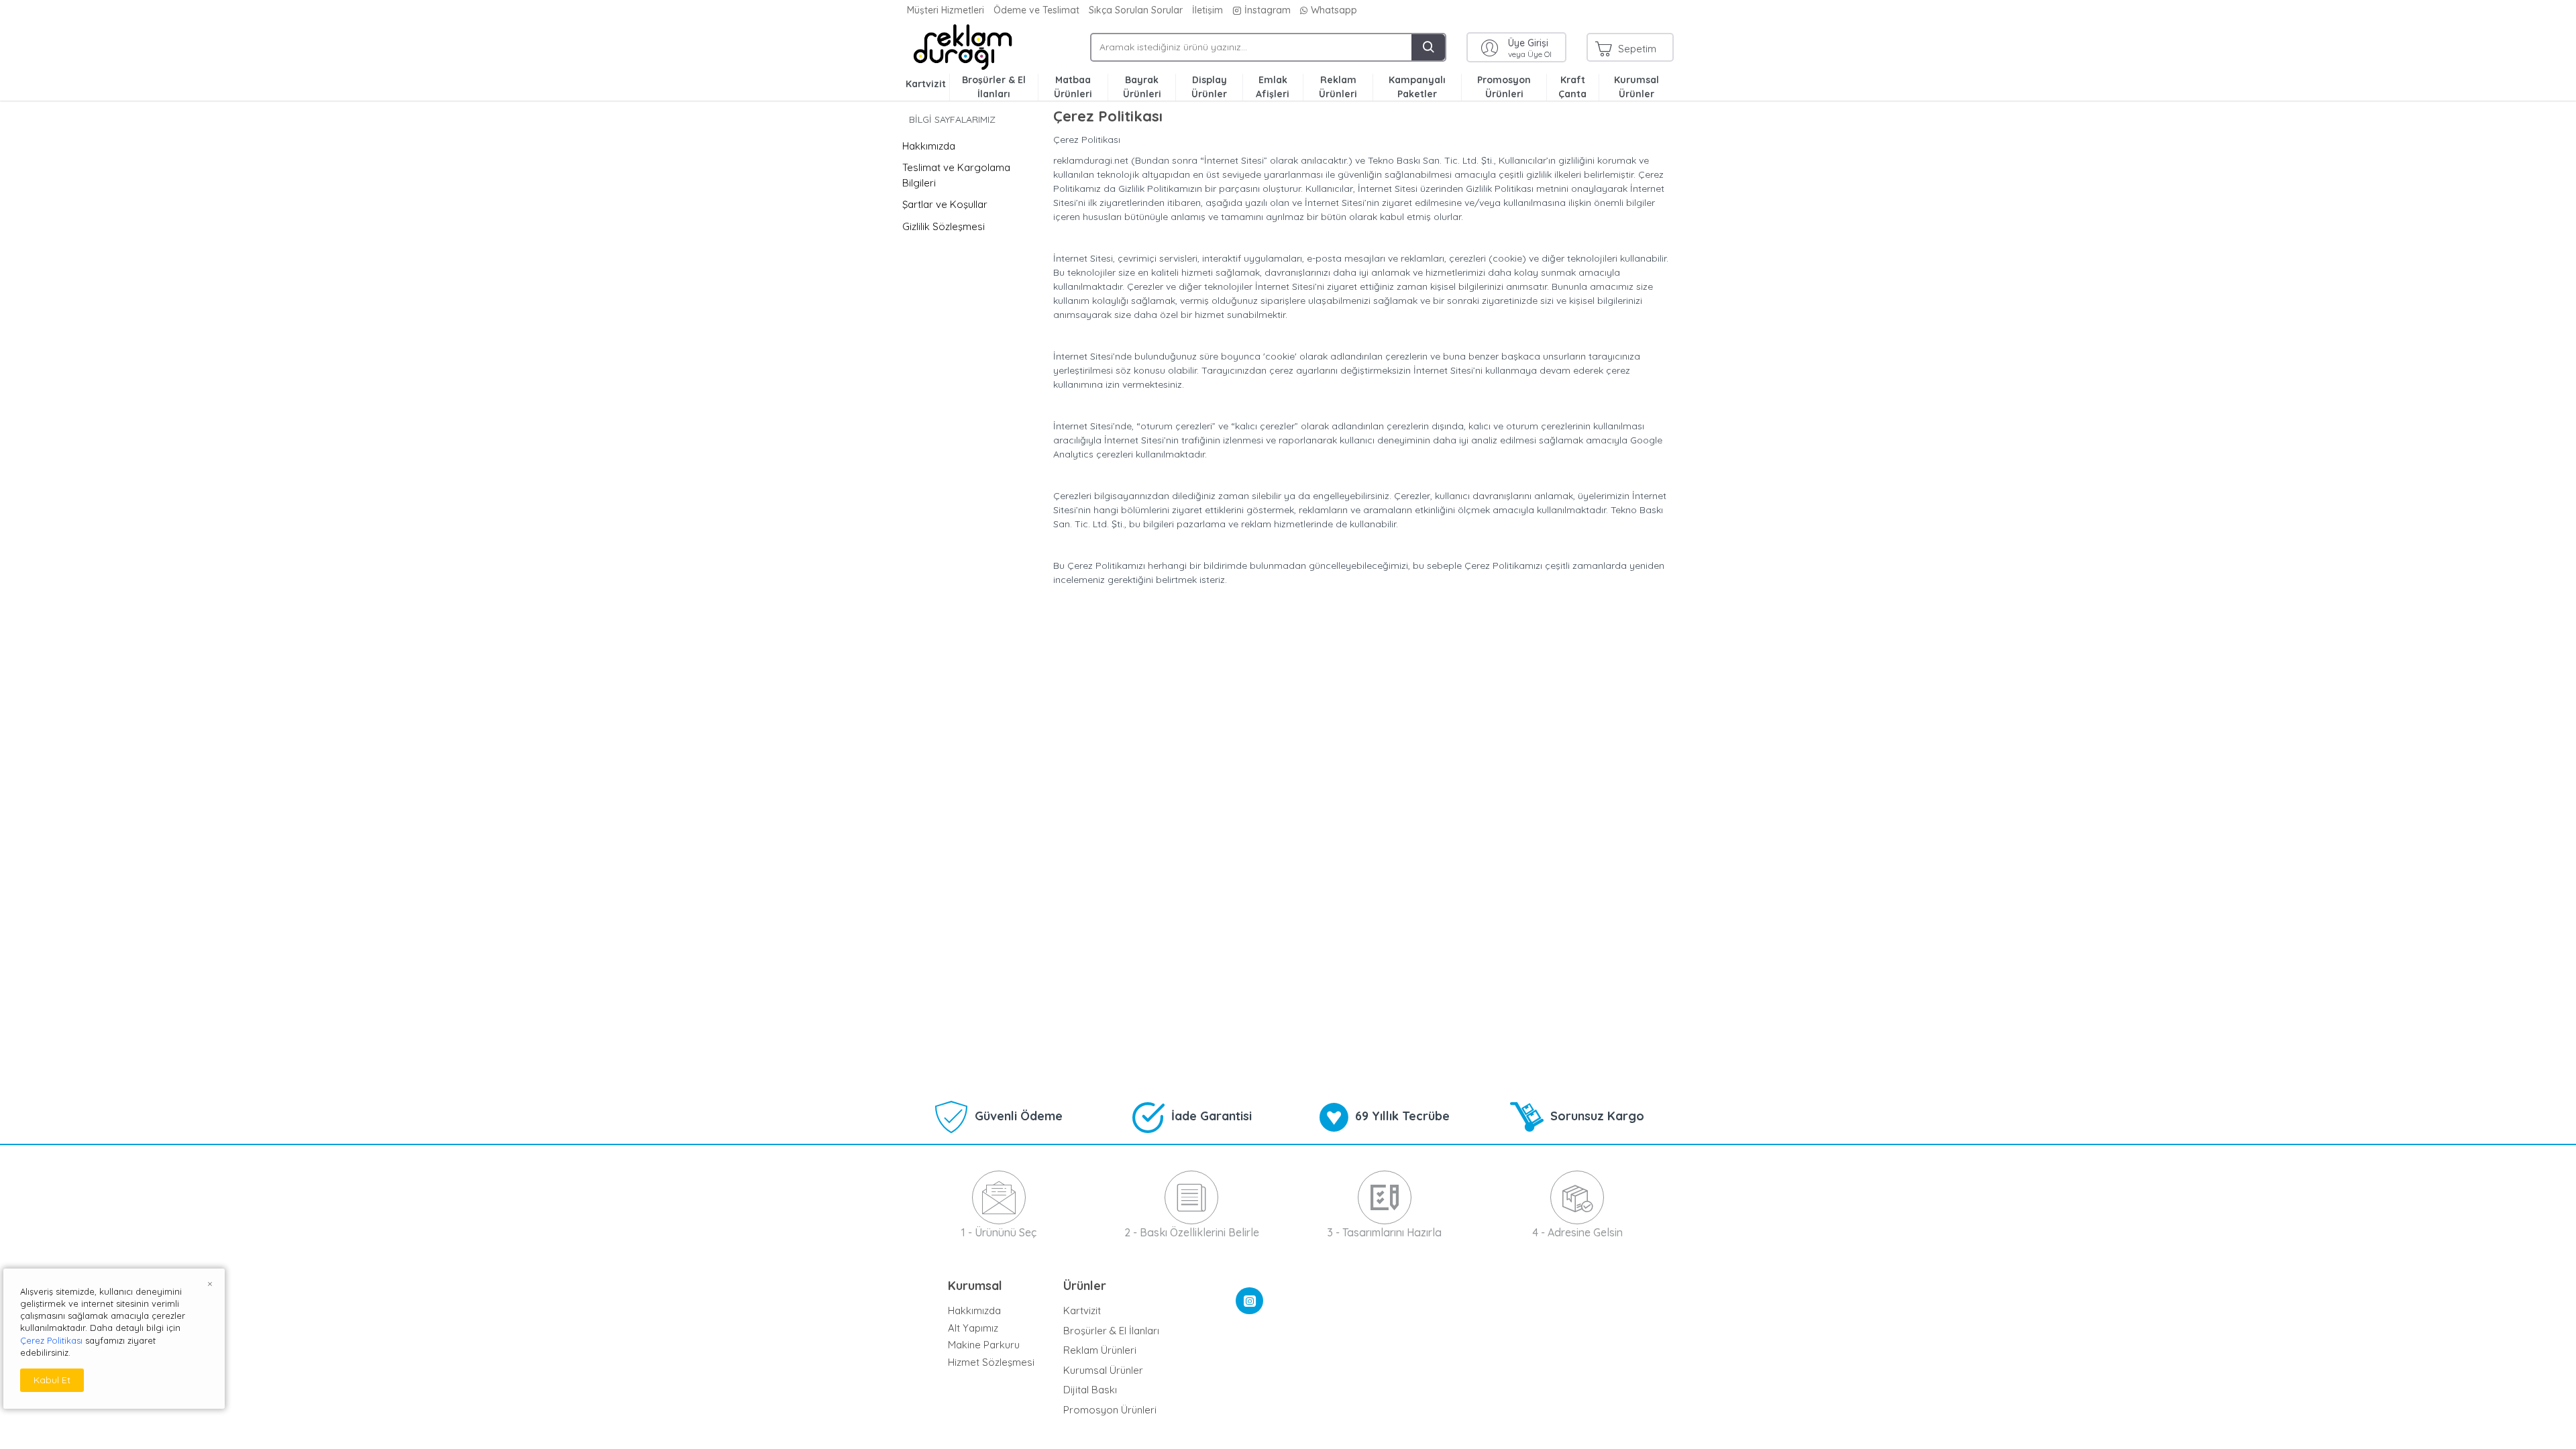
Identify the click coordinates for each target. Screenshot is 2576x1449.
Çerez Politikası (51, 1340)
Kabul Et (52, 1380)
